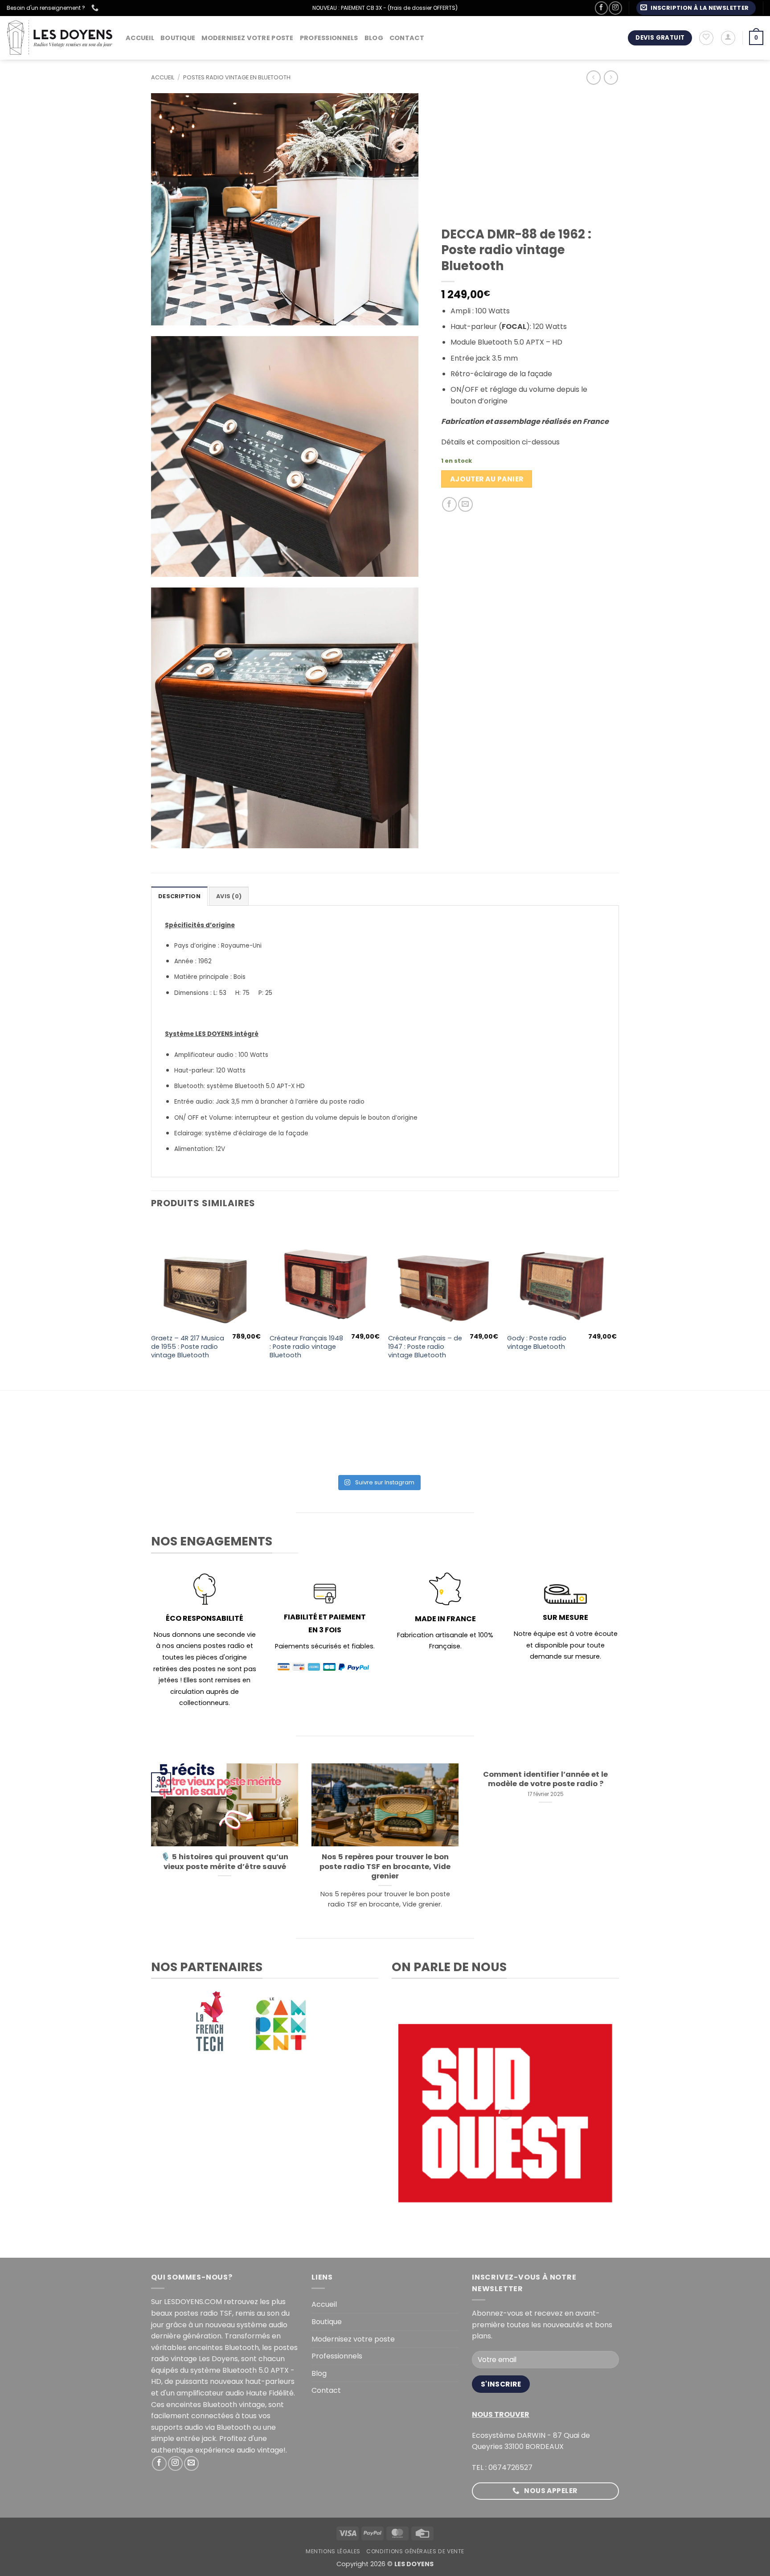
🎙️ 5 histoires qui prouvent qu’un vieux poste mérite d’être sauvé (225, 1862)
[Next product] (593, 77)
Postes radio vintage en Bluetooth (237, 77)
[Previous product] (611, 77)
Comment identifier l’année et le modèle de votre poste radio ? (545, 1779)
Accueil (140, 38)
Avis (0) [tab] (229, 896)
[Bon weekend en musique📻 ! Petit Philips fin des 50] (195, 1443)
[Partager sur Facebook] (449, 504)
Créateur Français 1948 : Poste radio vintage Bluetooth (306, 1347)
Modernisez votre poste (247, 38)
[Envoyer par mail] (465, 504)
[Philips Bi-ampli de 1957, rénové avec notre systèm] (562, 1443)
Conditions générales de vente (415, 2551)
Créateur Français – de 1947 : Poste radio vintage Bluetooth (425, 1347)
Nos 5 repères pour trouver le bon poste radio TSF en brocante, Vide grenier (385, 1867)
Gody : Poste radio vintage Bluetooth (537, 1342)
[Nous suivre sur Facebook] (601, 8)
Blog (374, 38)
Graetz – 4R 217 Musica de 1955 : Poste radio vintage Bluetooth (188, 1347)
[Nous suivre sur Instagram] (615, 8)
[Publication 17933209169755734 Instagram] (378, 1443)
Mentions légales (333, 2551)
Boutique (178, 38)
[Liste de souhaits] (706, 38)
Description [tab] (179, 896)
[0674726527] (96, 8)
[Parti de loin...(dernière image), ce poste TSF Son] (287, 1443)
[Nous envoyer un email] (191, 2463)
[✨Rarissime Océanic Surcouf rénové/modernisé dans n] (470, 1443)
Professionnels (329, 38)
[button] (696, 8)
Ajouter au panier (487, 479)
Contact (407, 38)
